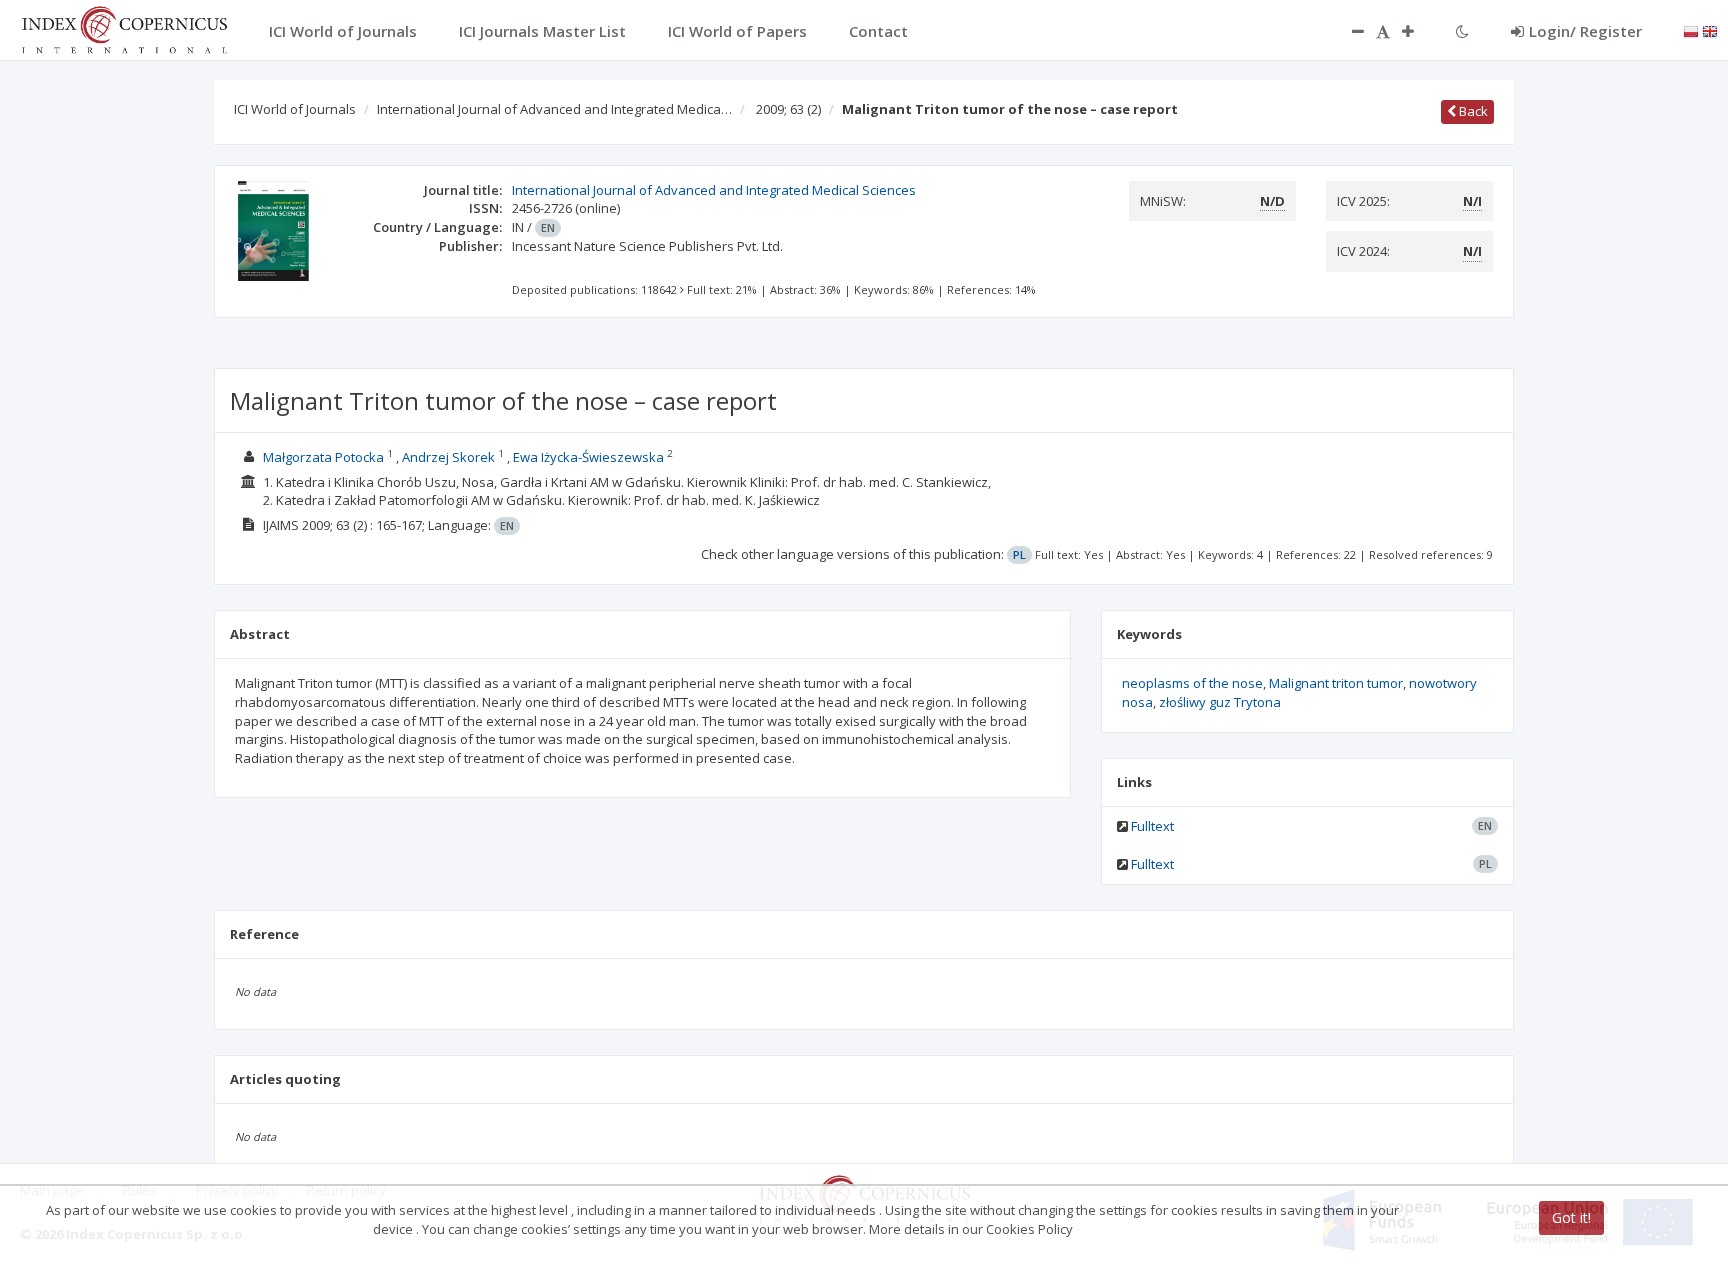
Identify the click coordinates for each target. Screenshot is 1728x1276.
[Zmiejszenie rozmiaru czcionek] (1348, 31)
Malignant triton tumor (1336, 683)
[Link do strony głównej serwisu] (124, 28)
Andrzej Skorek (448, 457)
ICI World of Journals (295, 109)
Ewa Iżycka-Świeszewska (588, 457)
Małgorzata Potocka (323, 457)
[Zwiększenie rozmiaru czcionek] (1418, 31)
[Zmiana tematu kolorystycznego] (1462, 31)
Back (1472, 111)
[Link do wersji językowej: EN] (1710, 30)
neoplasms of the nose (1192, 683)
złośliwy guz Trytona (1220, 702)
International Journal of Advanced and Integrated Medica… (554, 109)
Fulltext (1152, 826)
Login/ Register (1585, 31)
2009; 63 (788, 109)
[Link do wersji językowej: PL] (1691, 30)
